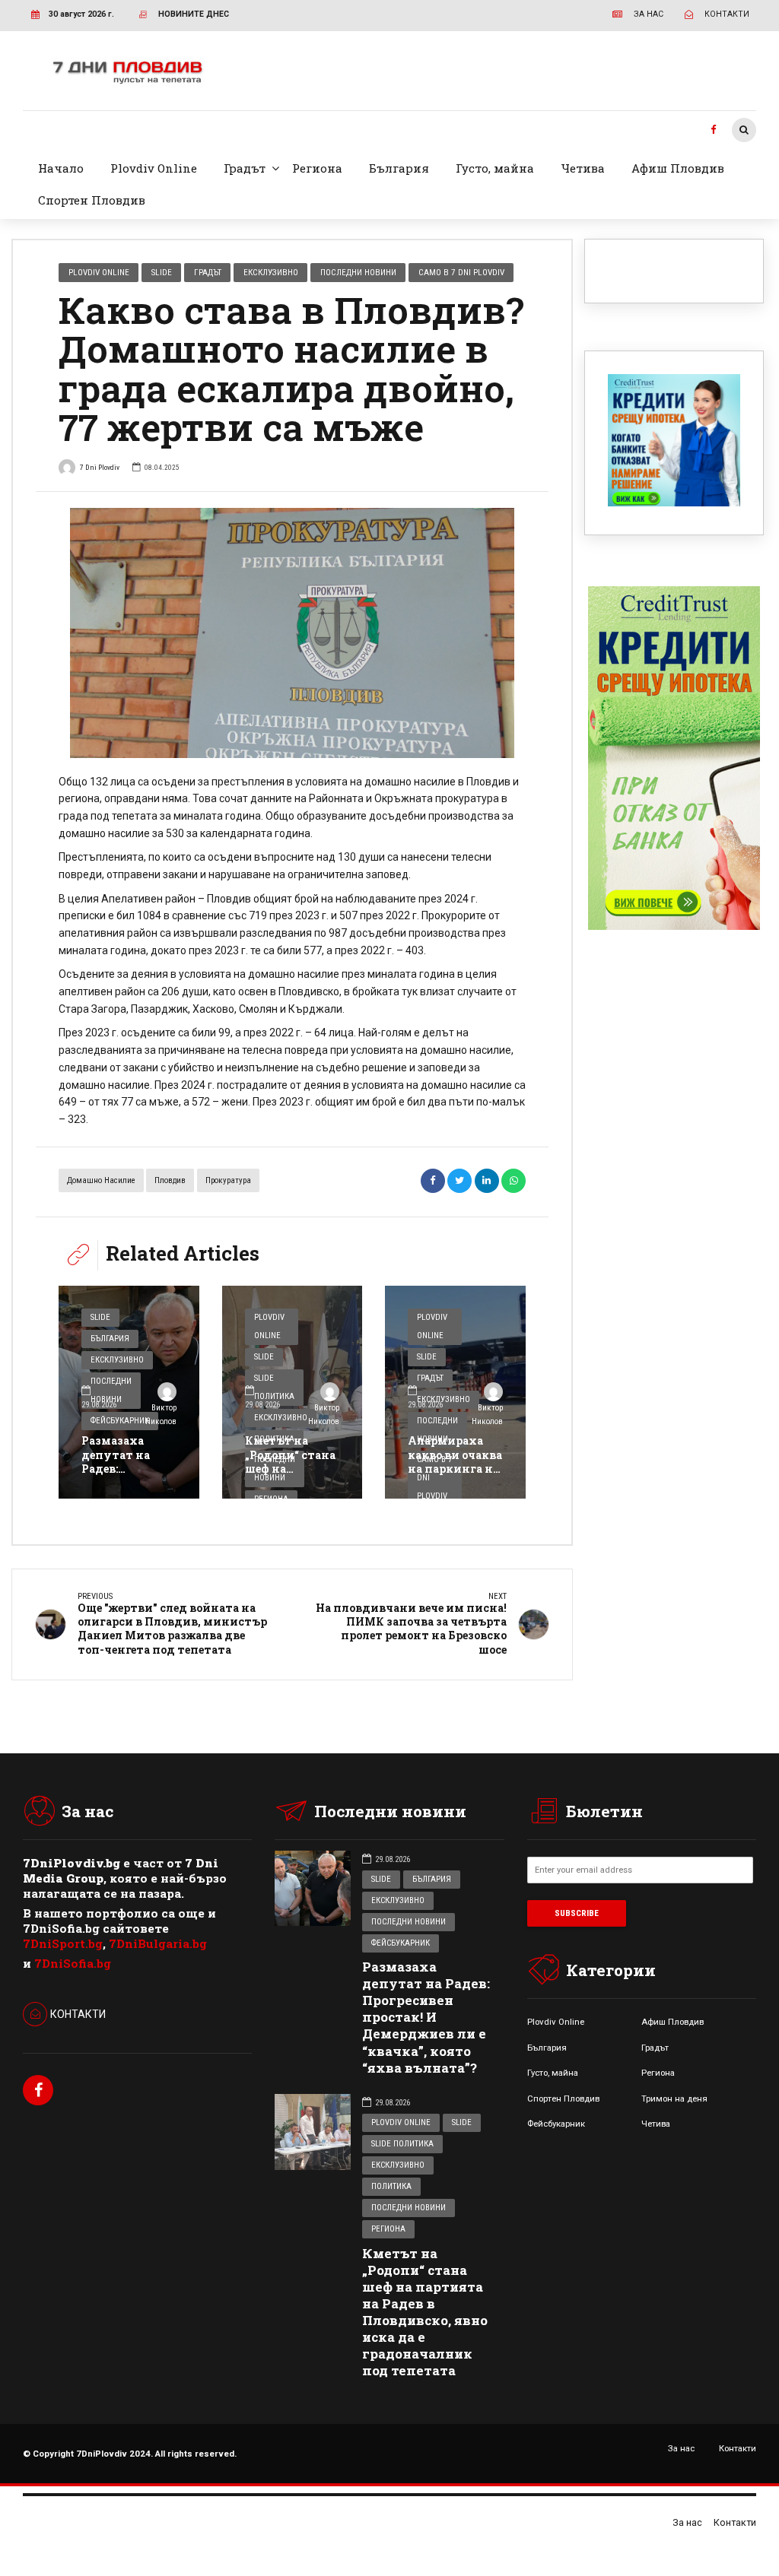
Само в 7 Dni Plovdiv (461, 272)
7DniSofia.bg (73, 1963)
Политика (391, 2186)
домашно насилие (101, 1180)
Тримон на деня (674, 2099)
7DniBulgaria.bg (158, 1943)
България (399, 168)
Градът (245, 168)
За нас (681, 2448)
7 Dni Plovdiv (100, 467)
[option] (292, 633)
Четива (583, 168)
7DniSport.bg (63, 1943)
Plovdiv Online (154, 168)
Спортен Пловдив (92, 200)
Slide (162, 272)
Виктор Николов (161, 1415)
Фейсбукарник (401, 1943)
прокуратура (228, 1180)
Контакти (738, 2448)
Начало (61, 168)
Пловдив (170, 1180)
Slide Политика (402, 2144)
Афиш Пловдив (678, 168)
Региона (317, 168)
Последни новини (358, 272)
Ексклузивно (271, 272)
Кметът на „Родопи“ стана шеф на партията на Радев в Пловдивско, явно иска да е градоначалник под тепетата (425, 2312)
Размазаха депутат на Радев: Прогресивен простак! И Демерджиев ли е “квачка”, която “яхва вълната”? (426, 2017)
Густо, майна (495, 168)
